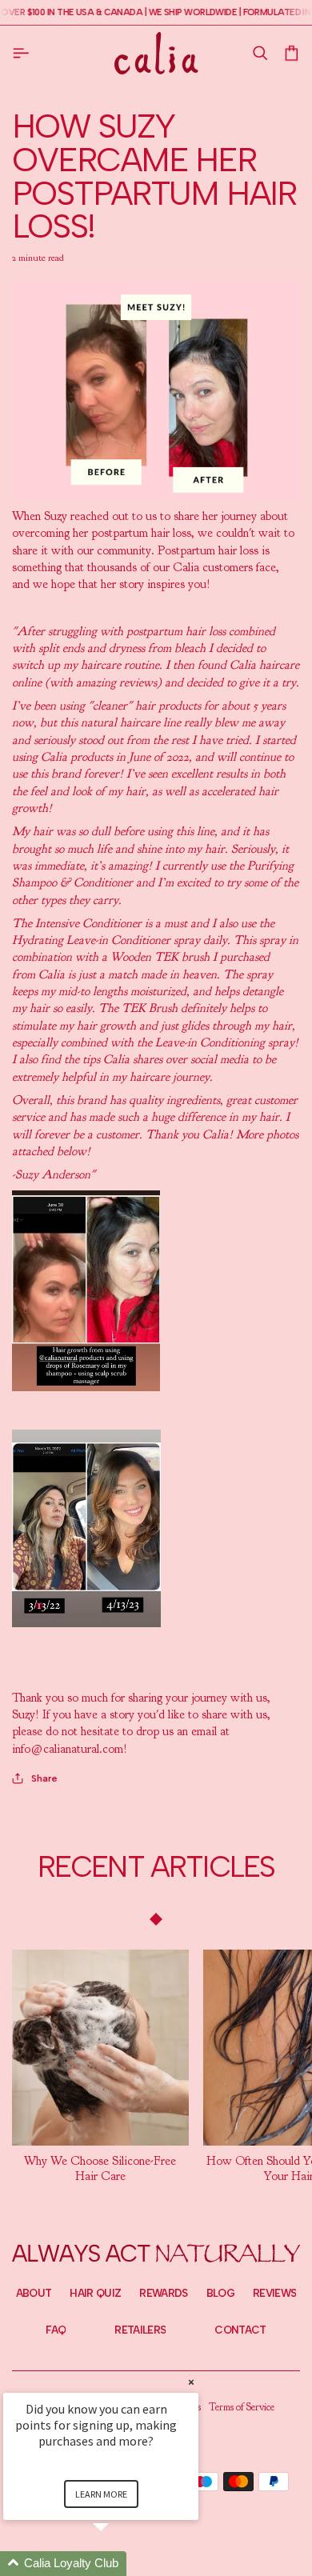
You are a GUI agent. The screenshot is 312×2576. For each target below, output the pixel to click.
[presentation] (100, 2169)
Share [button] (44, 1778)
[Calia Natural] (156, 53)
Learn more (101, 2494)
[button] (260, 53)
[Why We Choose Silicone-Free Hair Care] (100, 2048)
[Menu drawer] (24, 53)
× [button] (191, 2382)
